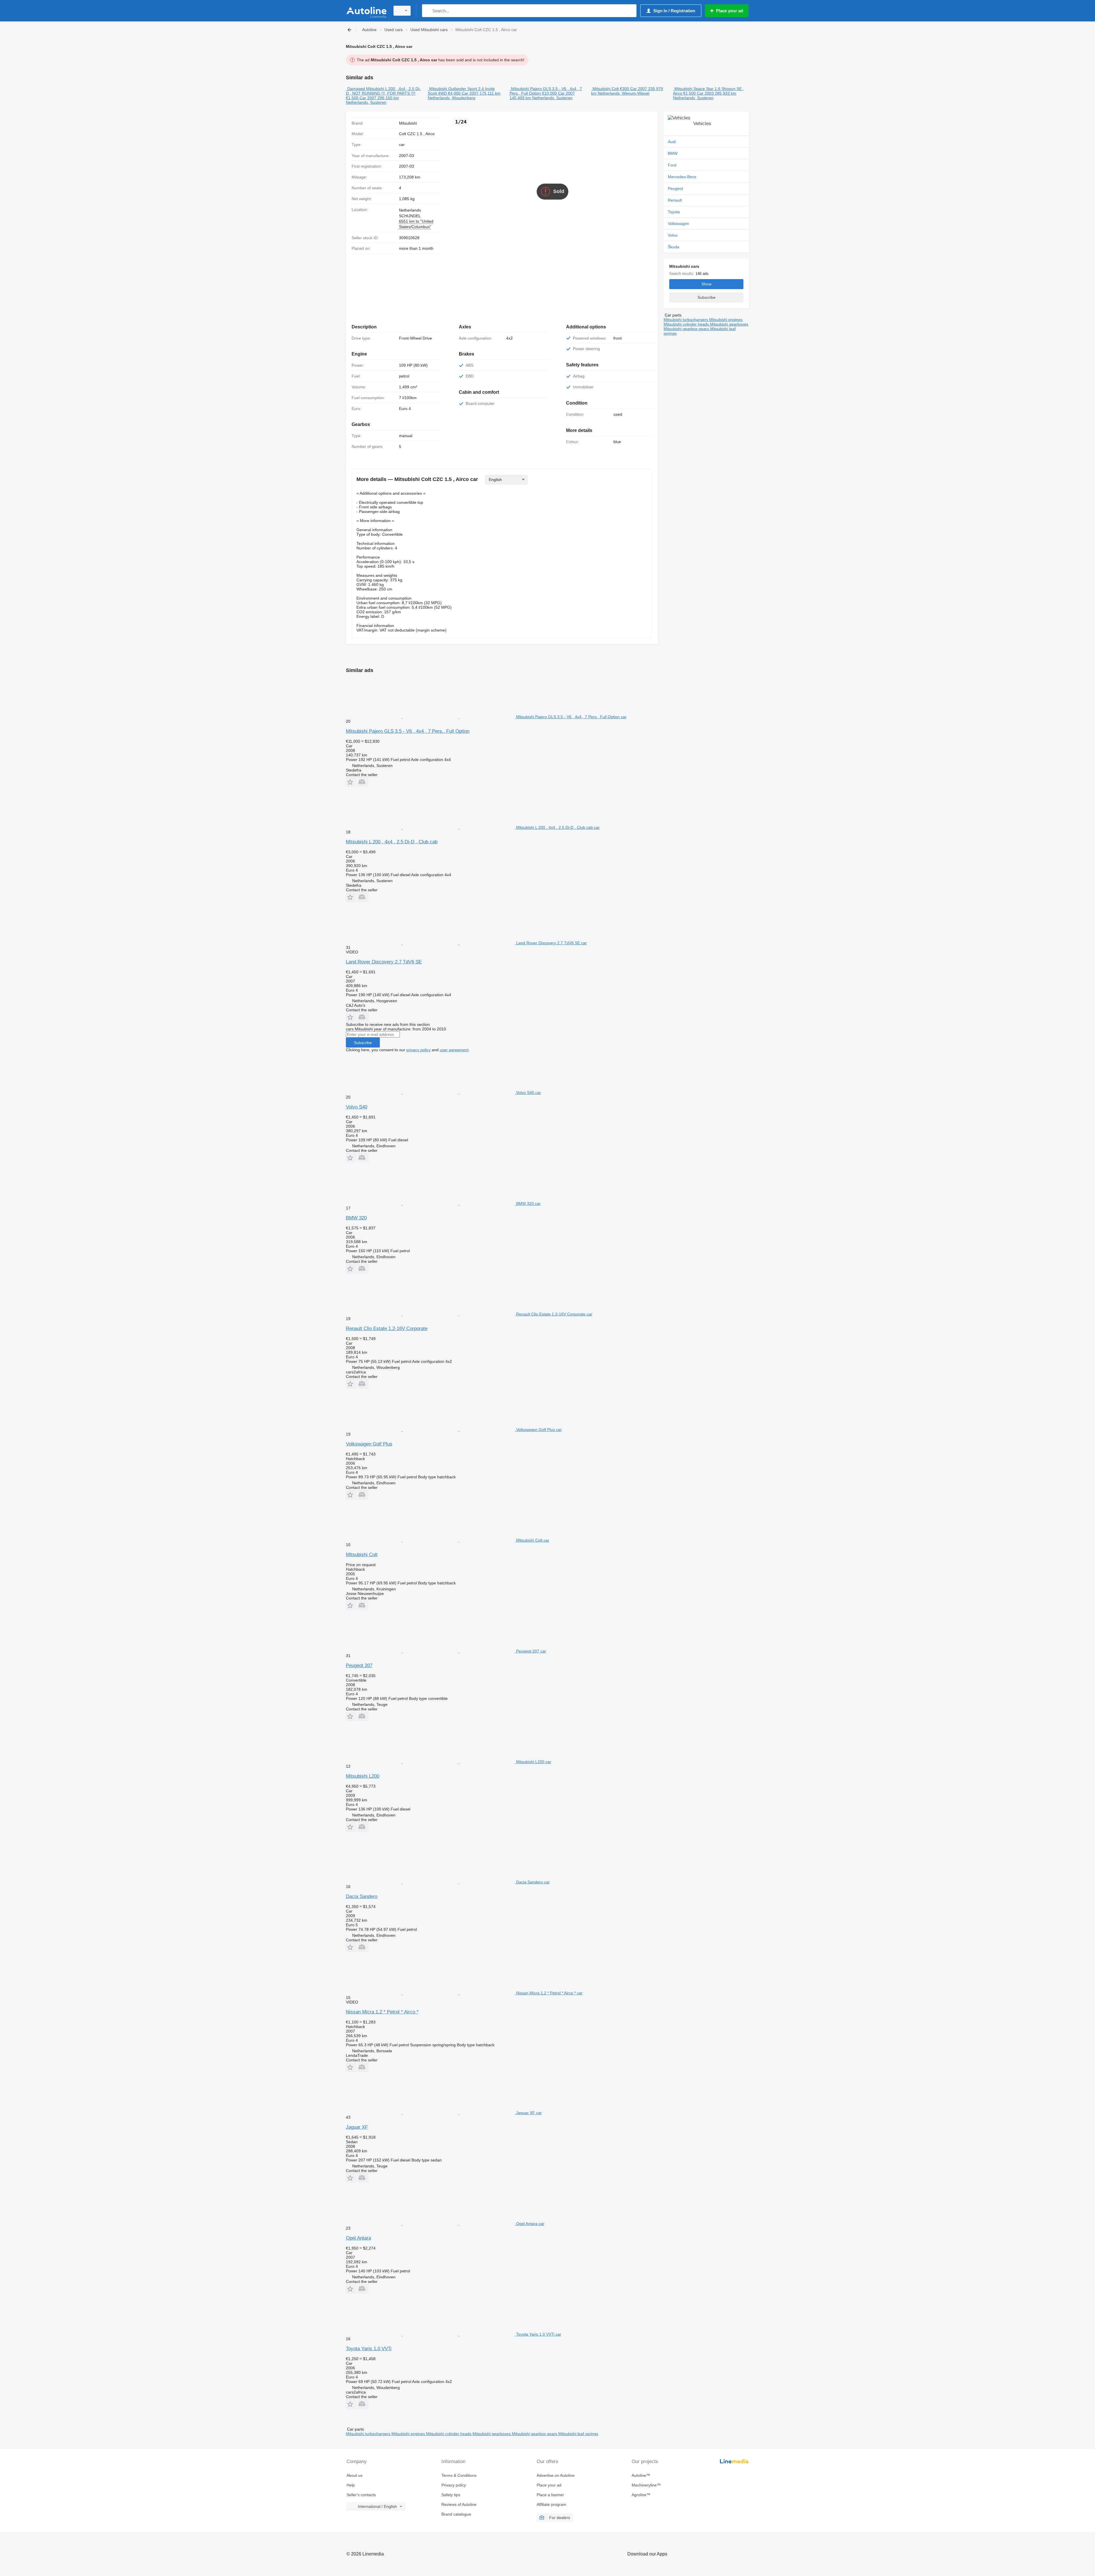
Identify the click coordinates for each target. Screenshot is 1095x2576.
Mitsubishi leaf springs (578, 2434)
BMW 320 (356, 1218)
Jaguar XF (357, 2127)
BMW (673, 153)
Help (351, 2485)
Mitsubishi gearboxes (729, 324)
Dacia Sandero (362, 1896)
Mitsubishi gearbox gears (687, 329)
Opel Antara (358, 2238)
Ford (672, 165)
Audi (672, 142)
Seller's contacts (361, 2495)
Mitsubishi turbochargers (686, 320)
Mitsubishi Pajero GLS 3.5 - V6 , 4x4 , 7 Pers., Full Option (408, 731)
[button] (351, 782)
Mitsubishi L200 (363, 1776)
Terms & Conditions (459, 2475)
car (402, 145)
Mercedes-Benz (682, 177)
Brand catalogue (456, 2514)
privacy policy (418, 1050)
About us (354, 2475)
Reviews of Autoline (459, 2504)
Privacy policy (454, 2485)
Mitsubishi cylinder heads (687, 324)
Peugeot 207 (359, 1665)
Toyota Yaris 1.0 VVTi (369, 2349)
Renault (675, 200)
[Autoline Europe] (366, 11)
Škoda (674, 247)
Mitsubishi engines (726, 320)
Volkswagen (679, 224)
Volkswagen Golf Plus (369, 1444)
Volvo (673, 235)
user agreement (454, 1050)
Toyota (674, 212)
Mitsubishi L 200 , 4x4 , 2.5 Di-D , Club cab (392, 842)
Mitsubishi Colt (606, 89)
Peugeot (675, 188)
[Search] (428, 11)
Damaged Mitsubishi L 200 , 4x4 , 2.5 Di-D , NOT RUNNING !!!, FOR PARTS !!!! (383, 91)
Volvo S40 (357, 1107)
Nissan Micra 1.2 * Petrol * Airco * (382, 2012)
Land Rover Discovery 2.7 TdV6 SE (384, 962)
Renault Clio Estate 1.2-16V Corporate (387, 1328)
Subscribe (363, 1043)
